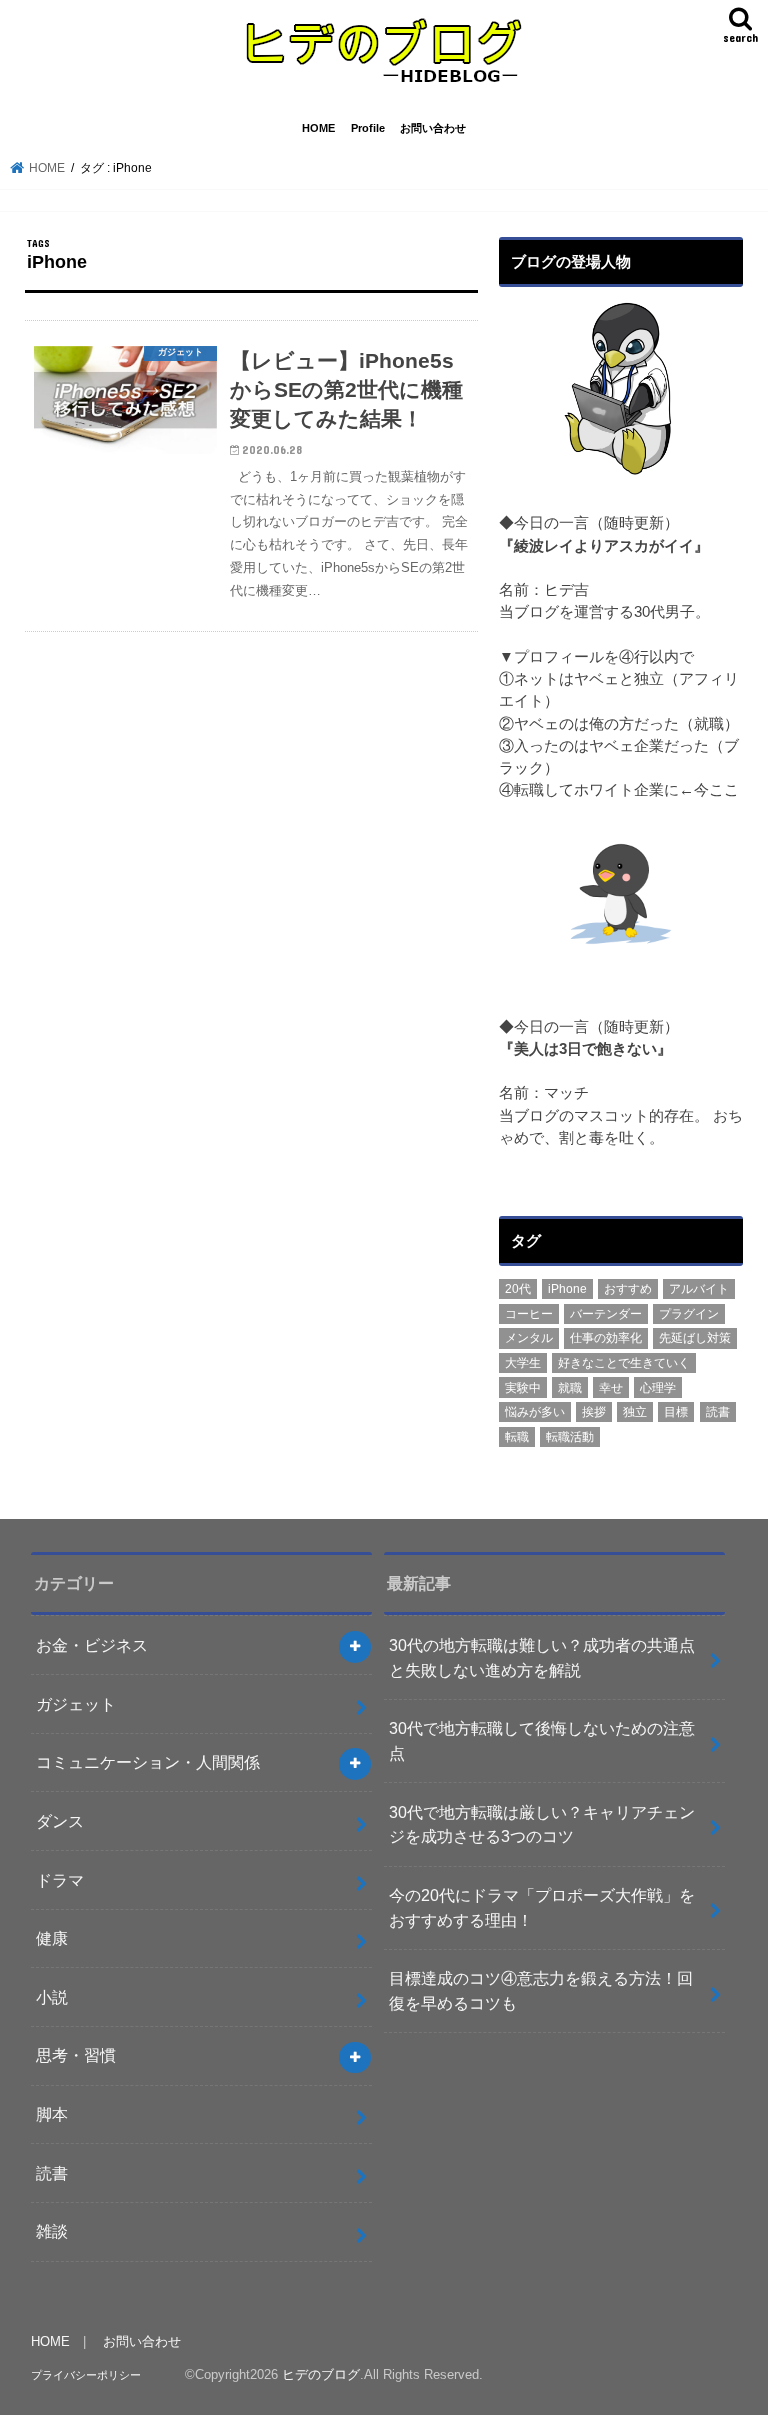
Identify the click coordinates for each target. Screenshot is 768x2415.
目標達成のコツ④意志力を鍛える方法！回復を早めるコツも (541, 1990)
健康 (52, 1938)
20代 (518, 1289)
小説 (52, 1997)
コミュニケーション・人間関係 (148, 1762)
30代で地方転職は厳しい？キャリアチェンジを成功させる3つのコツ (542, 1824)
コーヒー (529, 1314)
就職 (570, 1388)
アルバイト (699, 1289)
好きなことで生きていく (624, 1363)
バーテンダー (606, 1314)
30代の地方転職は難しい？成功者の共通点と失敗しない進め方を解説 (542, 1657)
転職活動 (570, 1437)
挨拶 (594, 1412)
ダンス (60, 1821)
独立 (635, 1412)
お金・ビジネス (92, 1645)
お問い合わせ (433, 128)
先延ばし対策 (695, 1338)
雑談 (52, 2231)
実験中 (523, 1388)
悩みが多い (535, 1412)
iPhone (567, 1289)
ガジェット (76, 1704)
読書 (718, 1412)
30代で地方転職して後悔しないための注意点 (542, 1740)
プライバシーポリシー (86, 2375)
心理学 (658, 1388)
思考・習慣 (76, 2055)
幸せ (611, 1388)
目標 (676, 1412)
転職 (517, 1437)
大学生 (523, 1363)
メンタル (529, 1338)
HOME (318, 128)
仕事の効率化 (606, 1338)
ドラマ (60, 1880)
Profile (368, 128)
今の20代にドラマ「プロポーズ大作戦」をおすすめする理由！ (542, 1907)
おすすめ (628, 1289)
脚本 (52, 2114)
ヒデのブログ (321, 2374)
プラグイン (689, 1314)
